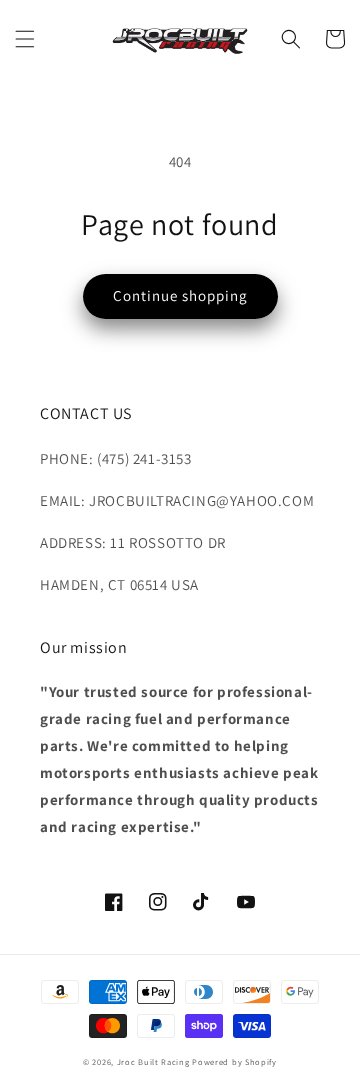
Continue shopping (180, 295)
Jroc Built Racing (153, 1061)
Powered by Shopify (234, 1061)
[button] (25, 39)
